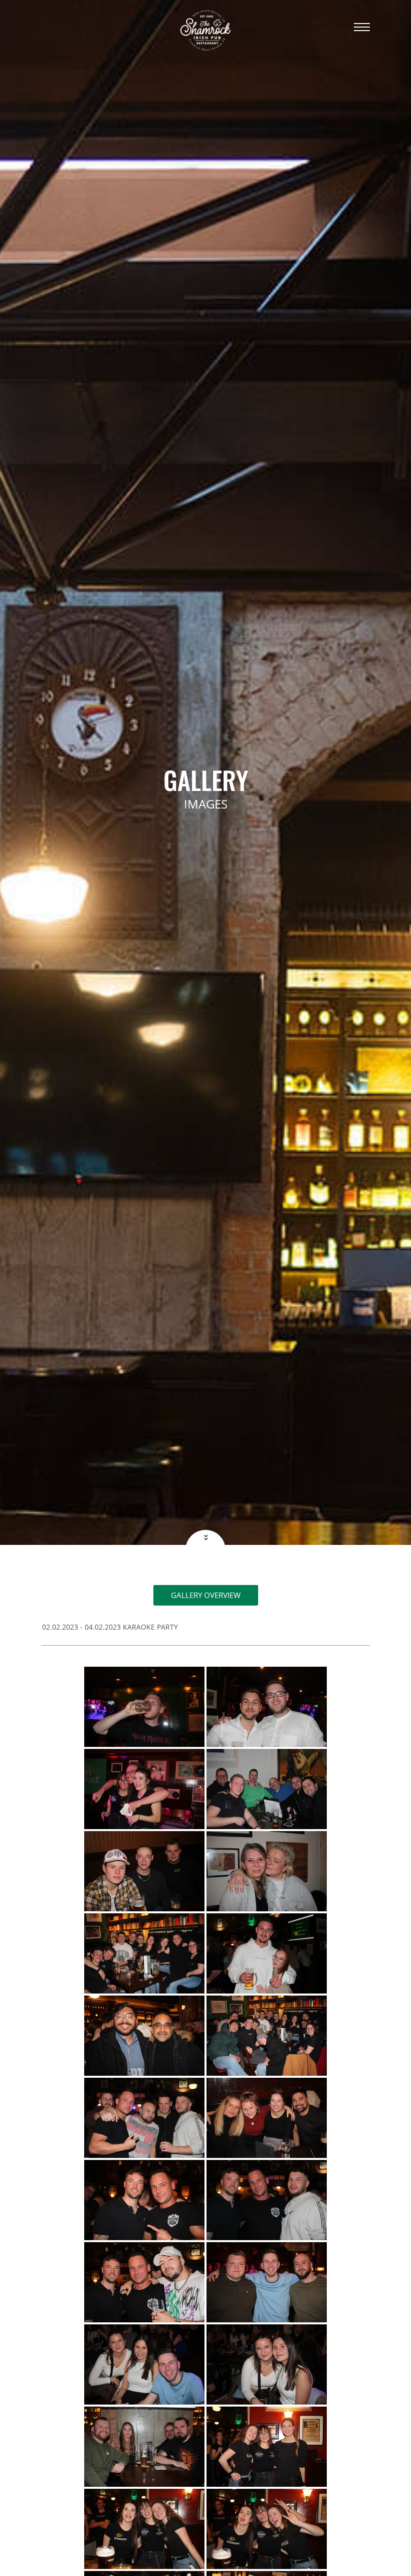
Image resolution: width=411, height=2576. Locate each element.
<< (205, 1537)
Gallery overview (206, 1595)
